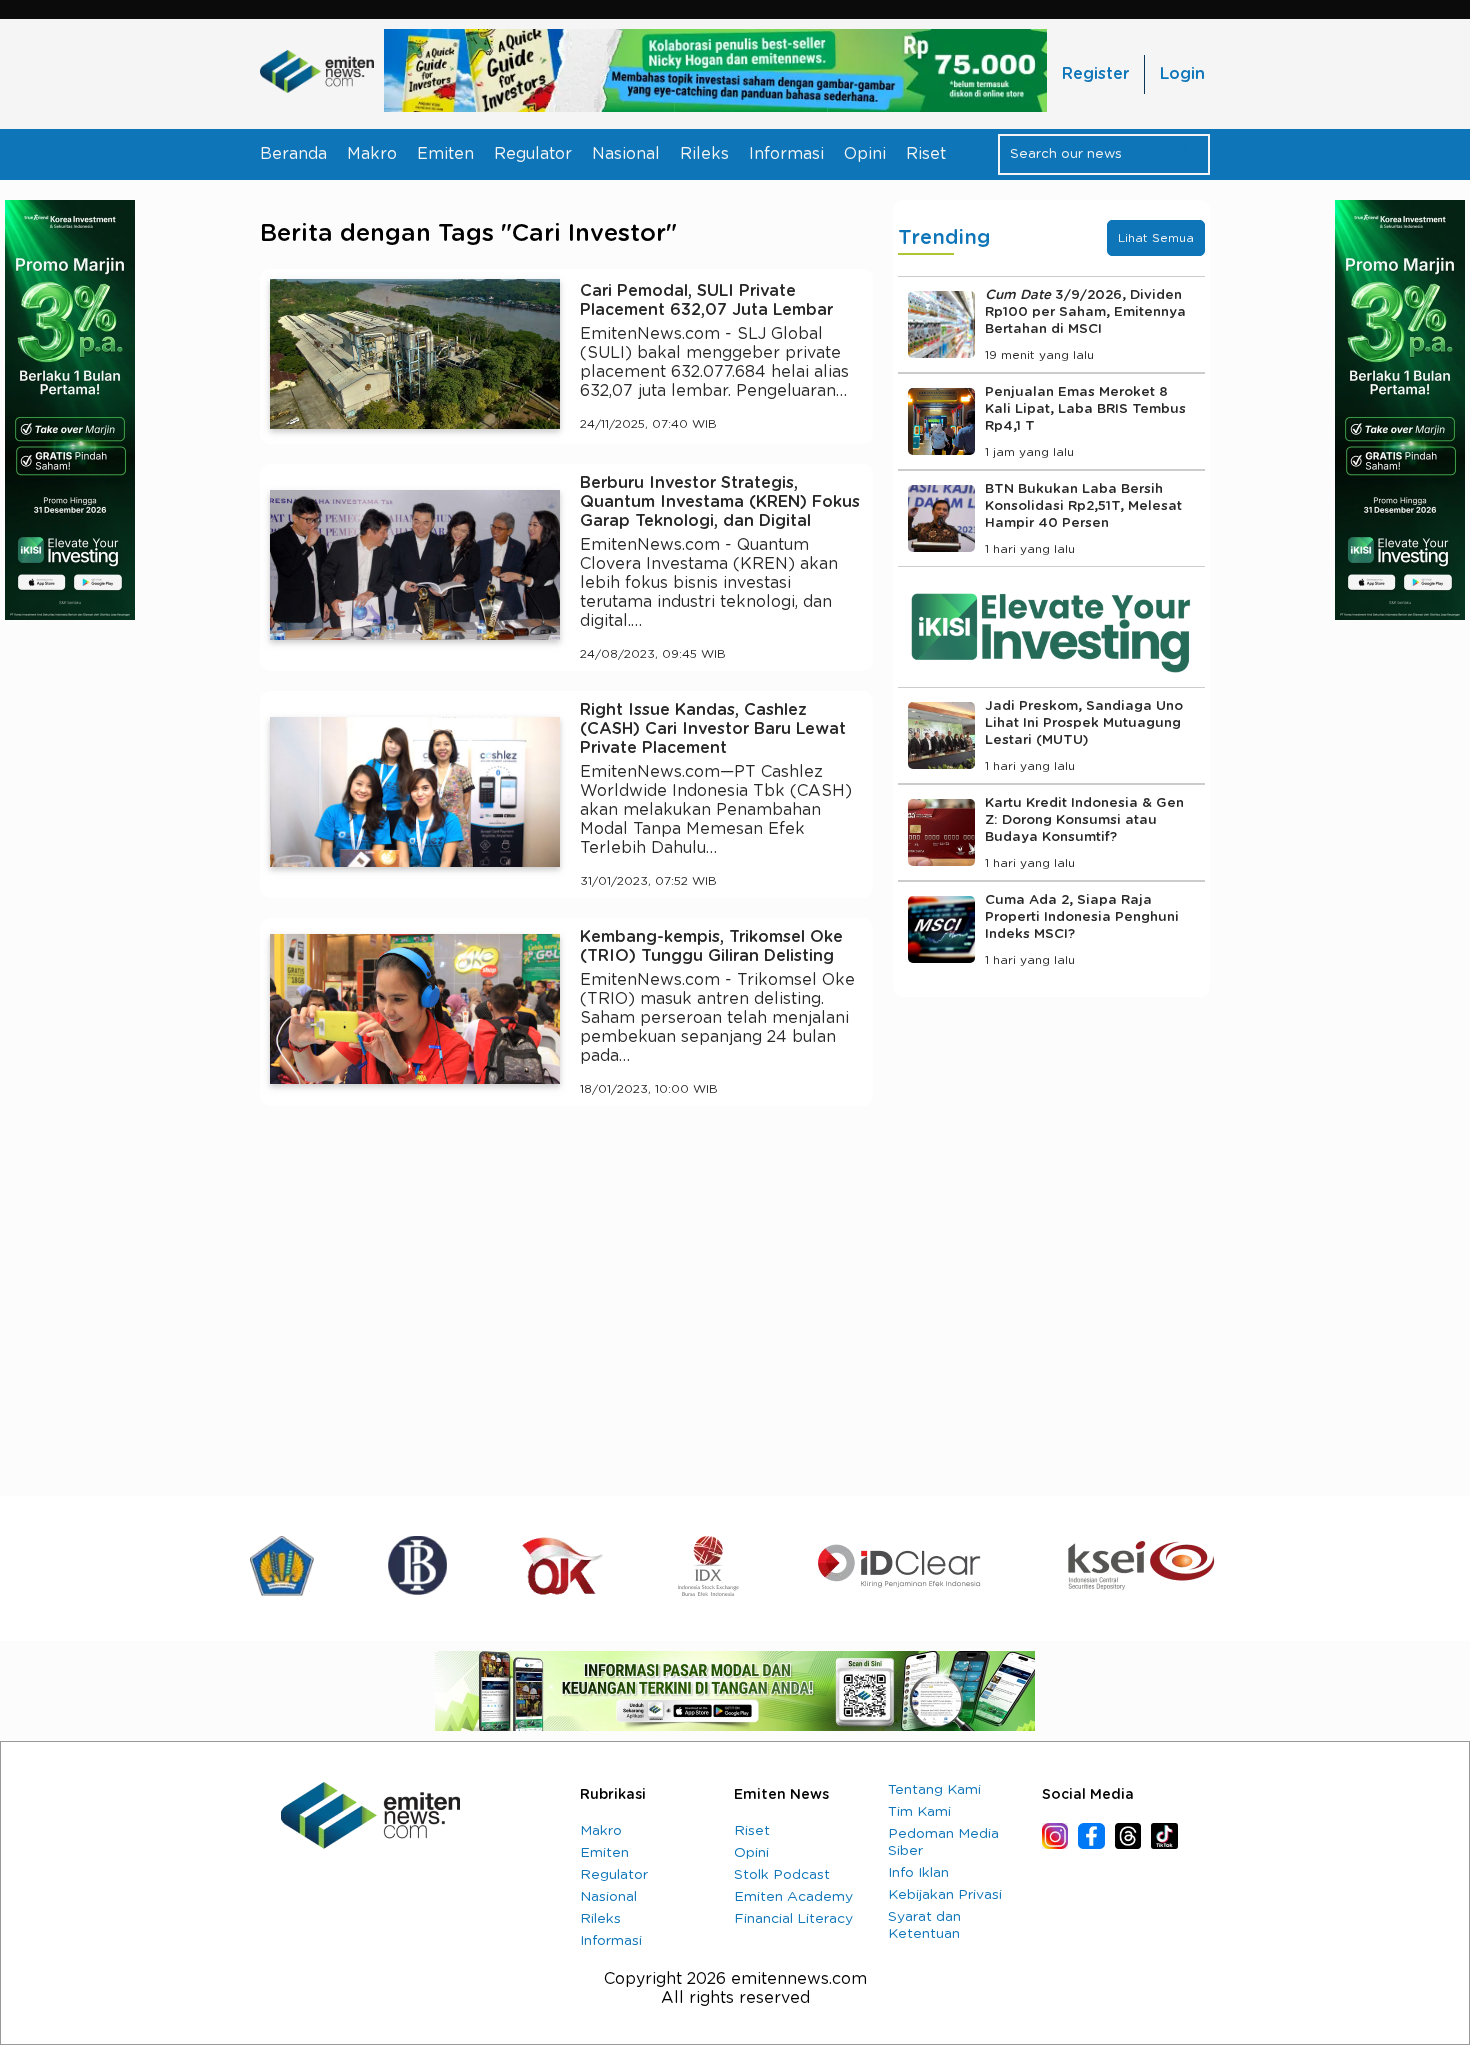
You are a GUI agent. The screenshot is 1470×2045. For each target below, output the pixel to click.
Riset (926, 154)
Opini (865, 154)
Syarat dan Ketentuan (924, 1925)
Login (1182, 74)
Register (1095, 74)
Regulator (533, 154)
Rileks (704, 154)
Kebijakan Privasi (945, 1895)
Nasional (626, 154)
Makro (372, 154)
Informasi (786, 154)
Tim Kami (919, 1812)
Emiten (445, 154)
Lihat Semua (1156, 238)
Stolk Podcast (782, 1875)
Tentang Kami (934, 1790)
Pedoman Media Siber (943, 1842)
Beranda (293, 154)
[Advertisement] (566, 1306)
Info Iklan (918, 1873)
